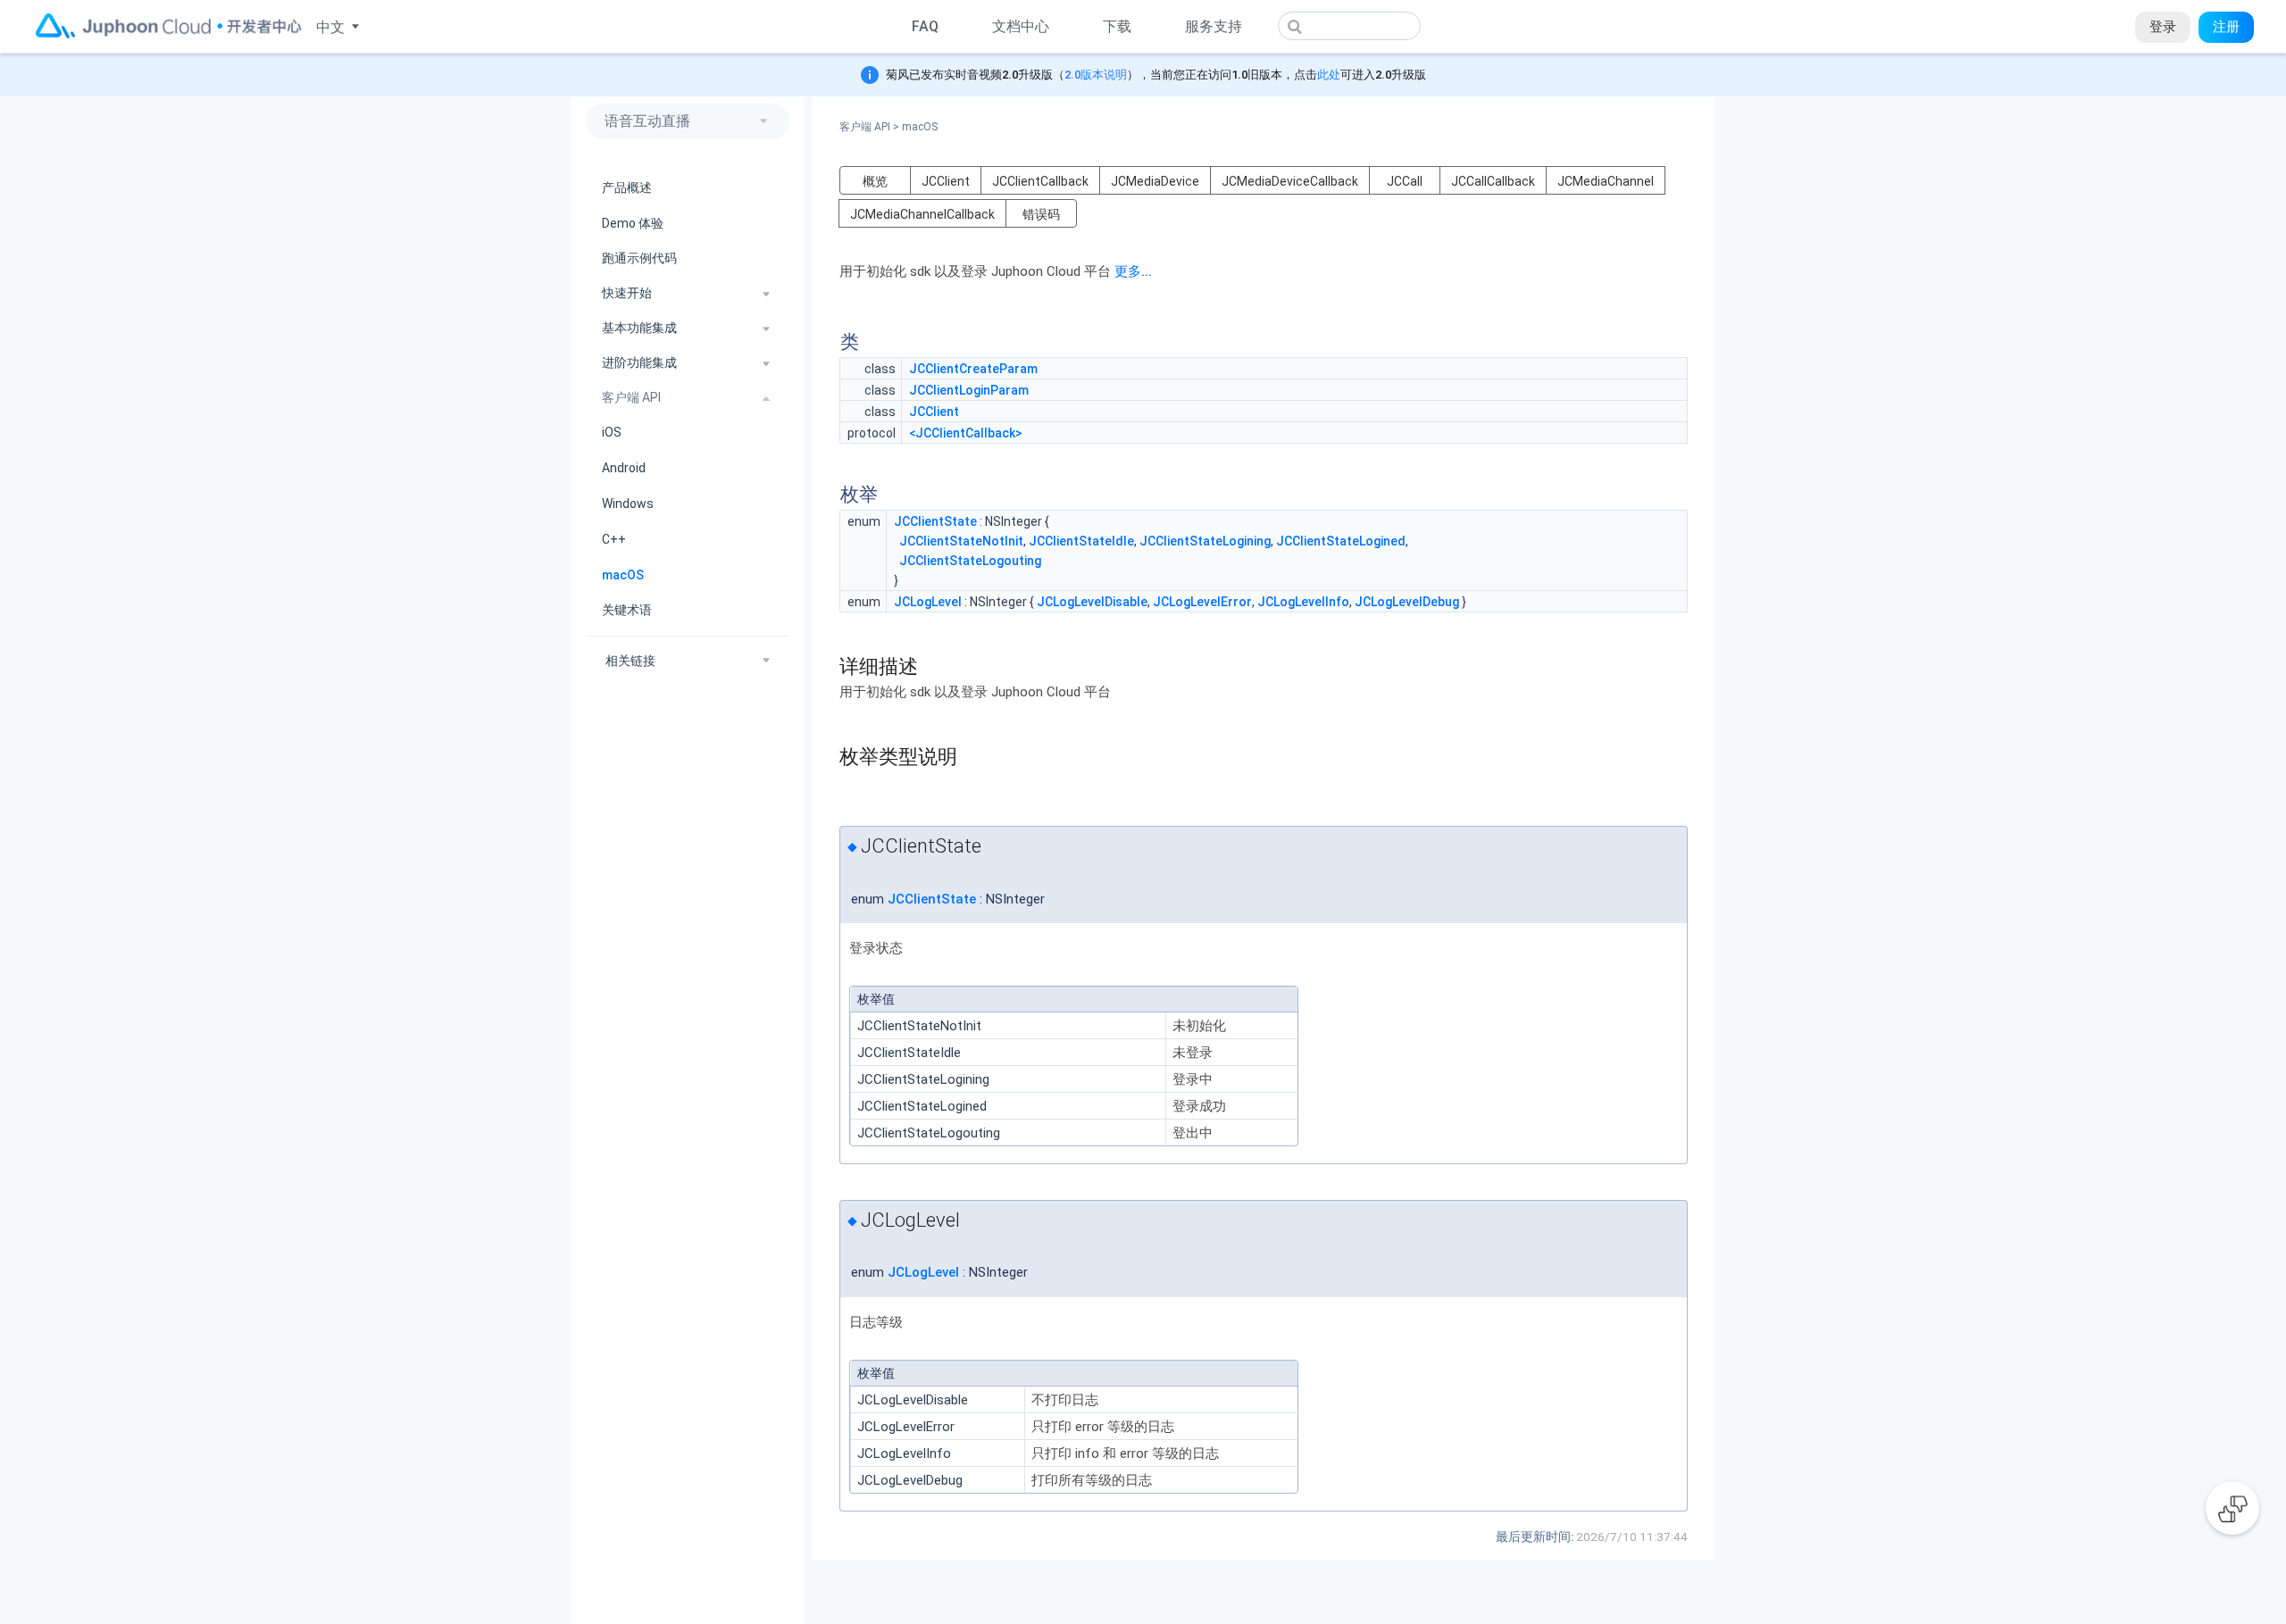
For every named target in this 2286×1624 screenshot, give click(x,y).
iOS (612, 433)
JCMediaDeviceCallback (1290, 181)
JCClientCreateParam (973, 369)
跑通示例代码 (639, 259)
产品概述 (627, 187)
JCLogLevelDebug (1407, 602)
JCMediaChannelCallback (922, 214)
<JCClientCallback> (966, 433)
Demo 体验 (633, 223)
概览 (875, 181)
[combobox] (1349, 26)
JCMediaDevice (1155, 181)
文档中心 (1021, 26)
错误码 (1041, 214)
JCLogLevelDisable (1092, 602)
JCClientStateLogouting (970, 561)
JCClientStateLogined (1341, 541)
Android (624, 468)
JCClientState (935, 521)
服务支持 (1214, 26)
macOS (623, 575)
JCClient (946, 181)
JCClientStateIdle (1081, 541)
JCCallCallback (1493, 181)
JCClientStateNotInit (961, 541)
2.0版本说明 (1096, 75)
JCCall (1405, 181)
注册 (2226, 27)
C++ (614, 539)
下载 (1117, 26)
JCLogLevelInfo (1303, 602)
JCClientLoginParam (969, 390)
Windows (628, 504)
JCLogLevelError (1202, 602)
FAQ (925, 26)
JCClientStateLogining (1205, 541)
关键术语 (627, 611)
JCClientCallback (1040, 181)
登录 (2163, 27)
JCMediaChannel (1606, 181)
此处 (1329, 75)
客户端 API (869, 127)
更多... (1133, 271)
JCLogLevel (928, 602)
